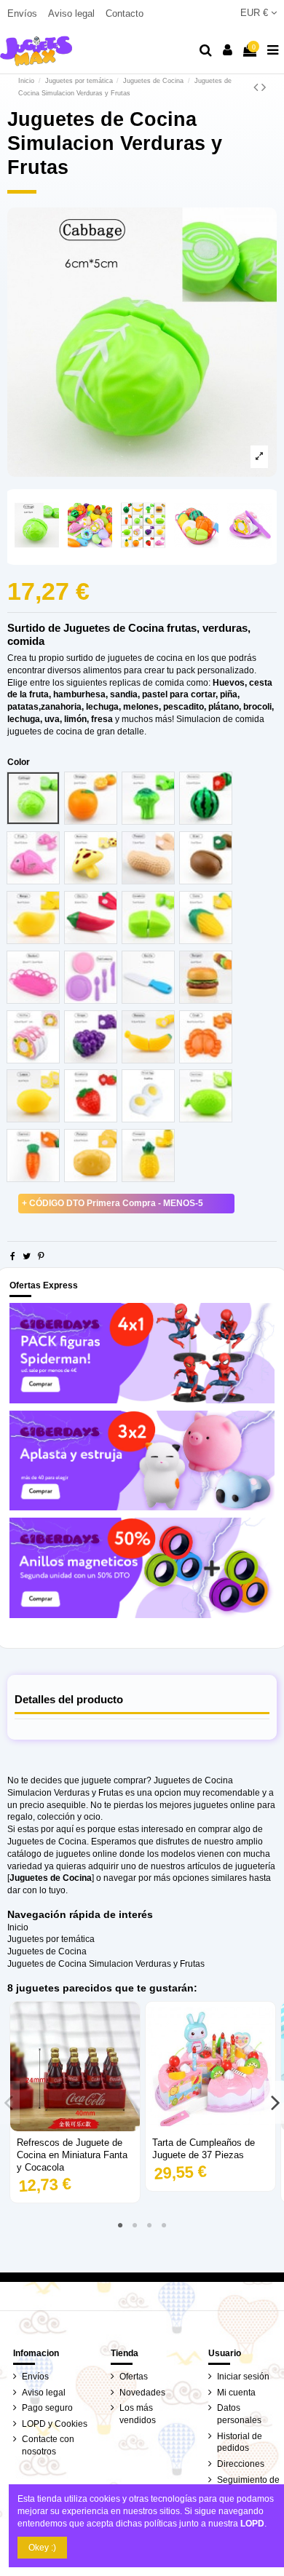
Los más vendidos (138, 2414)
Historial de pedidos (240, 2442)
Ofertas (134, 2377)
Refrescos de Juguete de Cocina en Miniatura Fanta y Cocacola (72, 2155)
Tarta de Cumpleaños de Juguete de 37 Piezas (204, 2149)
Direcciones (241, 2464)
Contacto (125, 13)
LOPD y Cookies (55, 2424)
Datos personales (239, 2414)
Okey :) (42, 2548)
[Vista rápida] (75, 2127)
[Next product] (264, 87)
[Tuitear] (27, 1256)
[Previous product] (257, 87)
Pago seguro (47, 2408)
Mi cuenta (236, 2393)
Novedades (142, 2393)
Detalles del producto (69, 1700)
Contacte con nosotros (48, 2445)
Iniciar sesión (243, 2377)
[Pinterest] (41, 1256)
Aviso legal (73, 13)
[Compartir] (13, 1256)
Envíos (24, 13)
